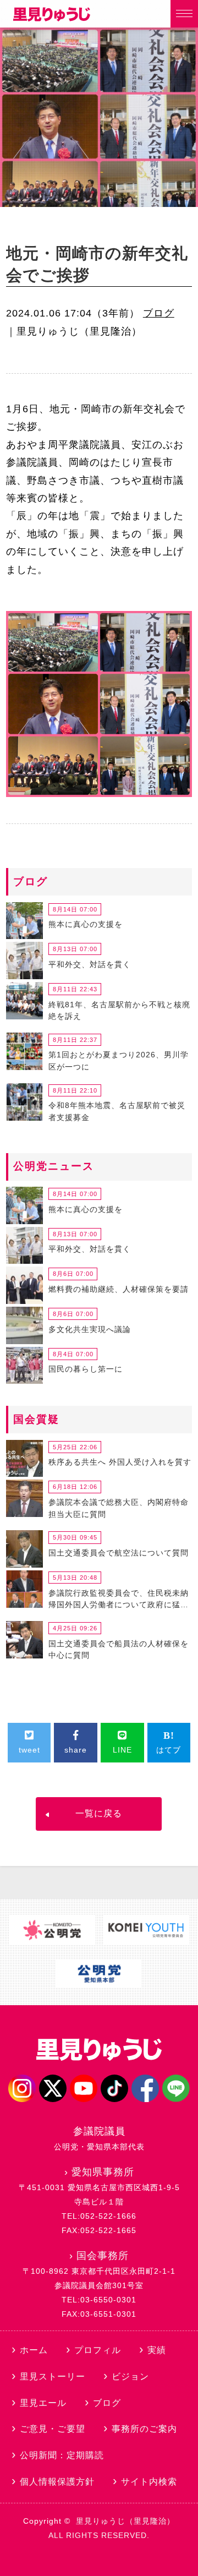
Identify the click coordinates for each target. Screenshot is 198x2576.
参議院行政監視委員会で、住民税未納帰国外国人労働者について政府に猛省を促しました (119, 1601)
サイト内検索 (149, 2482)
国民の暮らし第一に (86, 1369)
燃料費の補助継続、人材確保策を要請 (119, 1289)
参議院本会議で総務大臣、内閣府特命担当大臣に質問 (119, 1508)
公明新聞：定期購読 (62, 2455)
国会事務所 (103, 2256)
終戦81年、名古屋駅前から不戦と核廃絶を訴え (119, 1011)
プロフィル (98, 2350)
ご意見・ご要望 (53, 2429)
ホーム (34, 2350)
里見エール (43, 2403)
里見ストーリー (53, 2376)
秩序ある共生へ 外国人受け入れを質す (120, 1462)
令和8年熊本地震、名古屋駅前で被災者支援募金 (117, 1111)
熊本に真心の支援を (86, 924)
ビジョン (130, 2376)
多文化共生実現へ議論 (90, 1329)
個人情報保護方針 (57, 2482)
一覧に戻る (99, 1813)
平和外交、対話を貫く (90, 964)
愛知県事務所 (103, 2172)
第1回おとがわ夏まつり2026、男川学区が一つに (119, 1061)
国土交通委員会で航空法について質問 (119, 1553)
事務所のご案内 (144, 2429)
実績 (157, 2350)
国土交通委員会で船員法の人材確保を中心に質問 (119, 1650)
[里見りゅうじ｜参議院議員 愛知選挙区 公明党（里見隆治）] (52, 18)
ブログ (159, 313)
